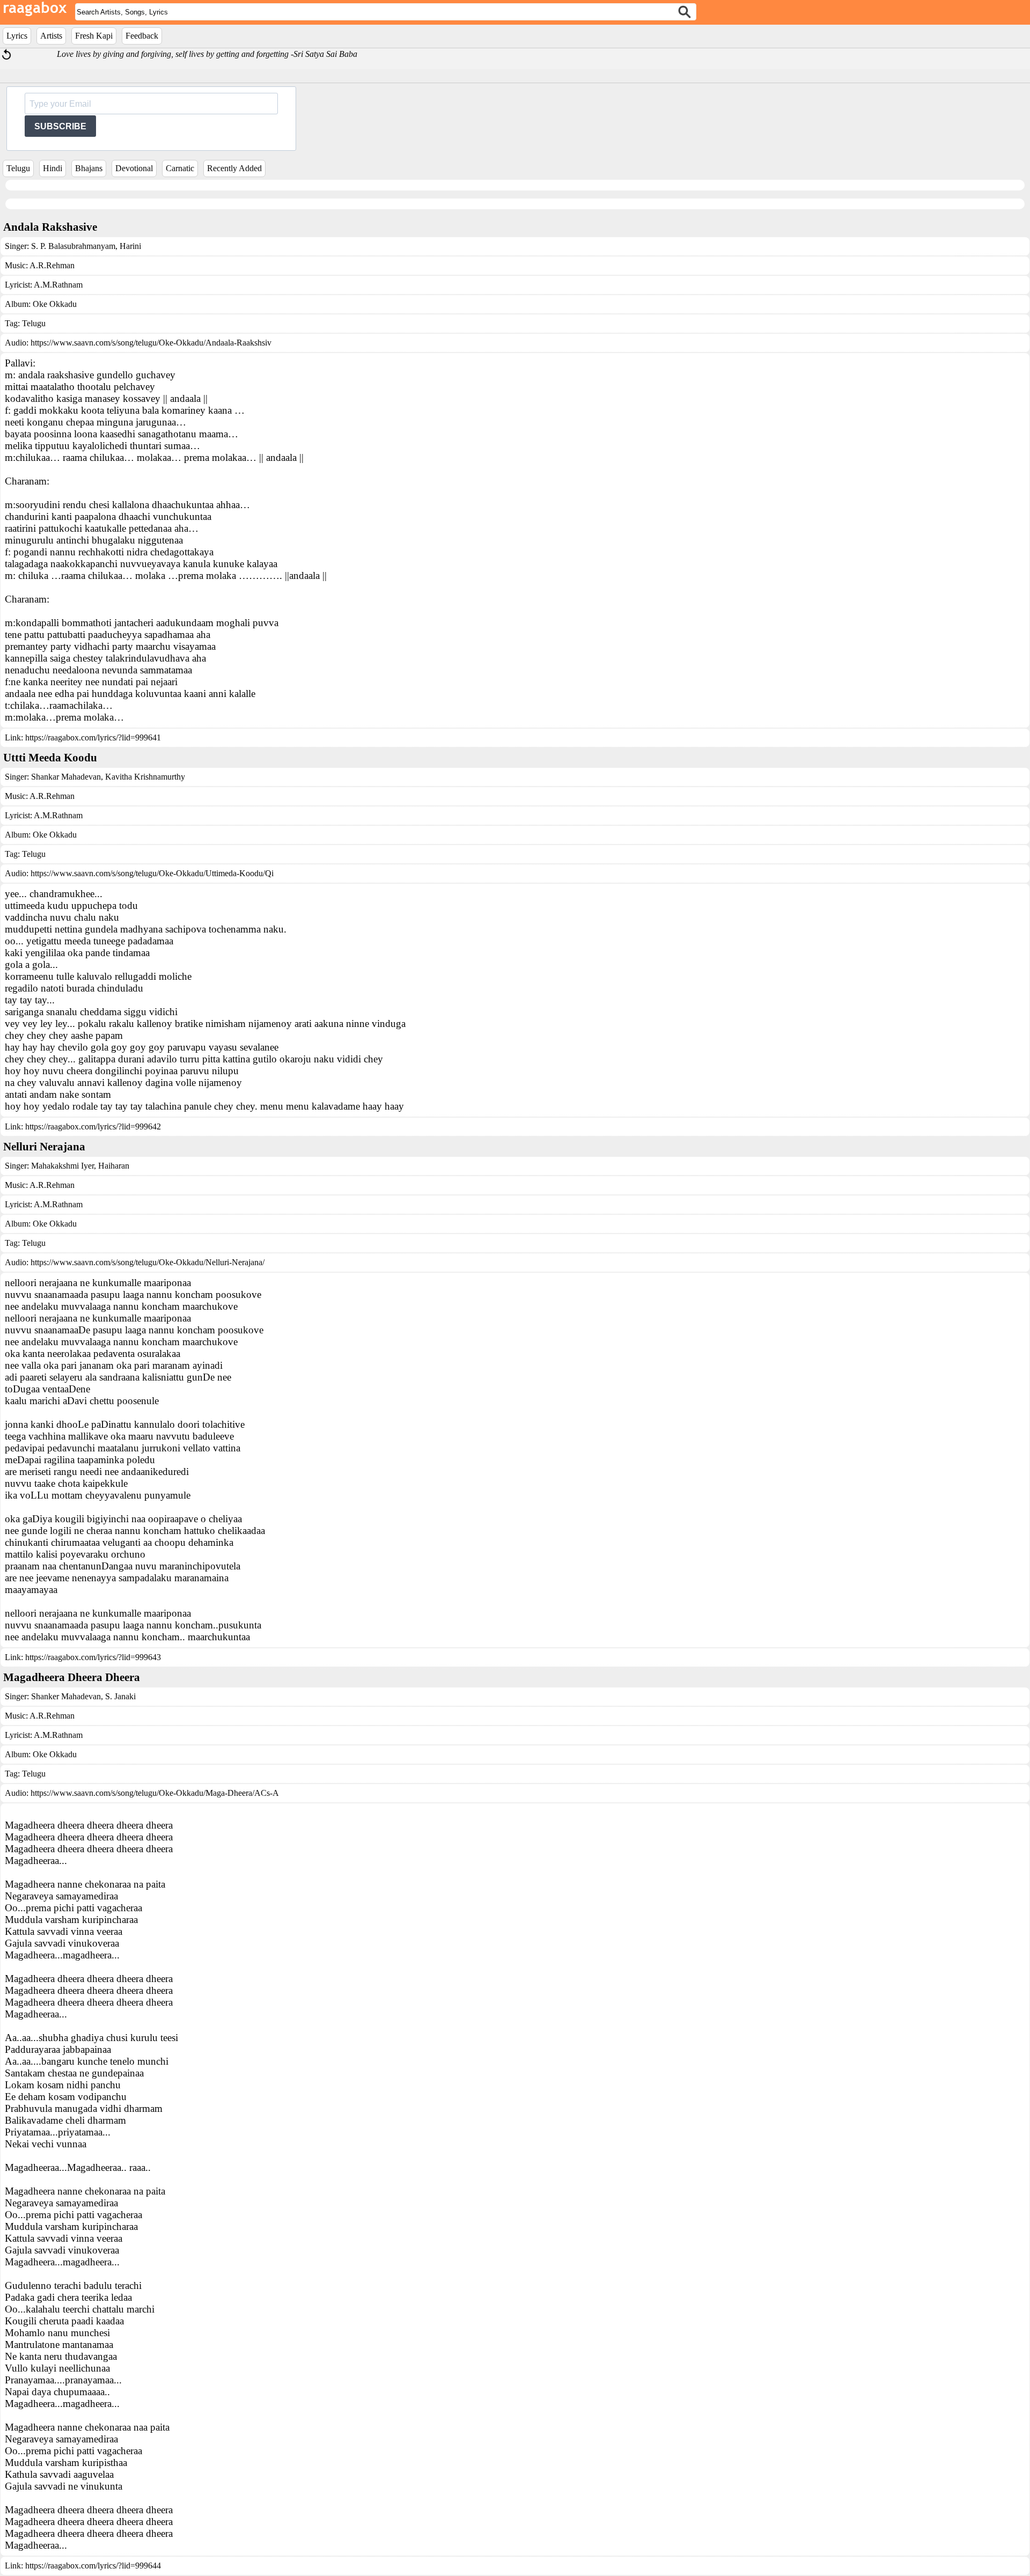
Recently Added (234, 168)
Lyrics (17, 36)
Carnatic (180, 168)
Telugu (18, 168)
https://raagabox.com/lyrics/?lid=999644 (93, 2566)
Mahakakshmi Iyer (62, 1166)
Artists (51, 36)
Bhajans (89, 168)
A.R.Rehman (52, 265)
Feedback (142, 36)
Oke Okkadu (55, 304)
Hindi (53, 168)
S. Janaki (119, 1696)
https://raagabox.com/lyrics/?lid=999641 (93, 737)
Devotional (134, 168)
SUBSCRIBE (60, 126)
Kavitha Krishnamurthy (144, 777)
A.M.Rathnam (58, 285)
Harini (129, 246)
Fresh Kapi (94, 36)
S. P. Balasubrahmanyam (73, 246)
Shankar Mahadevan (66, 777)
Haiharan (113, 1166)
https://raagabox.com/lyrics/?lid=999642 (93, 1126)
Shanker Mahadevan (66, 1696)
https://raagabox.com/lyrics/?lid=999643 (93, 1657)
